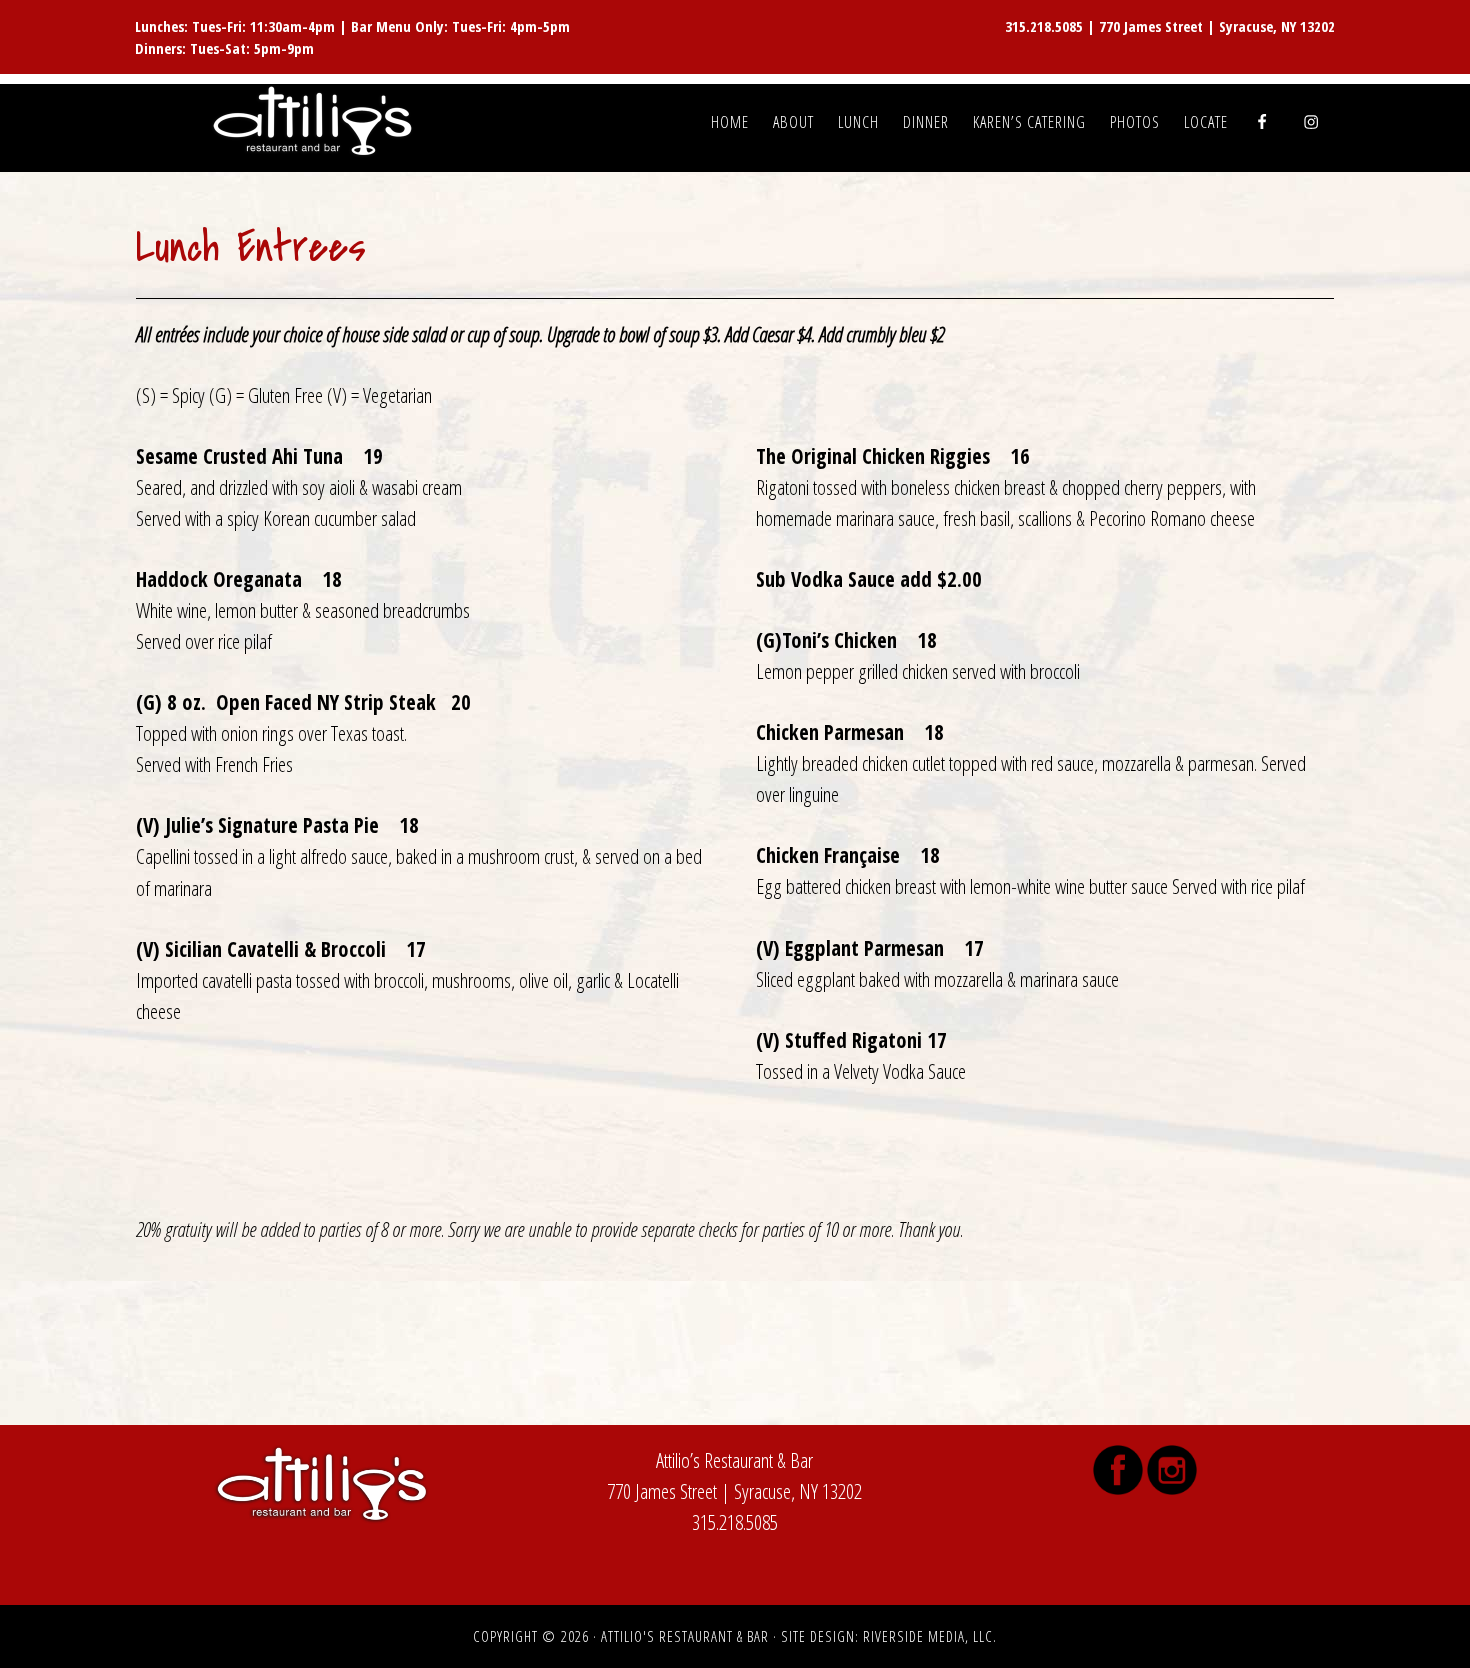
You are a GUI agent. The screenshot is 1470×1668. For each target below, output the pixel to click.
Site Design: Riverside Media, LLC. (889, 1636)
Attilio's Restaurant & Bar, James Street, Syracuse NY (315, 122)
